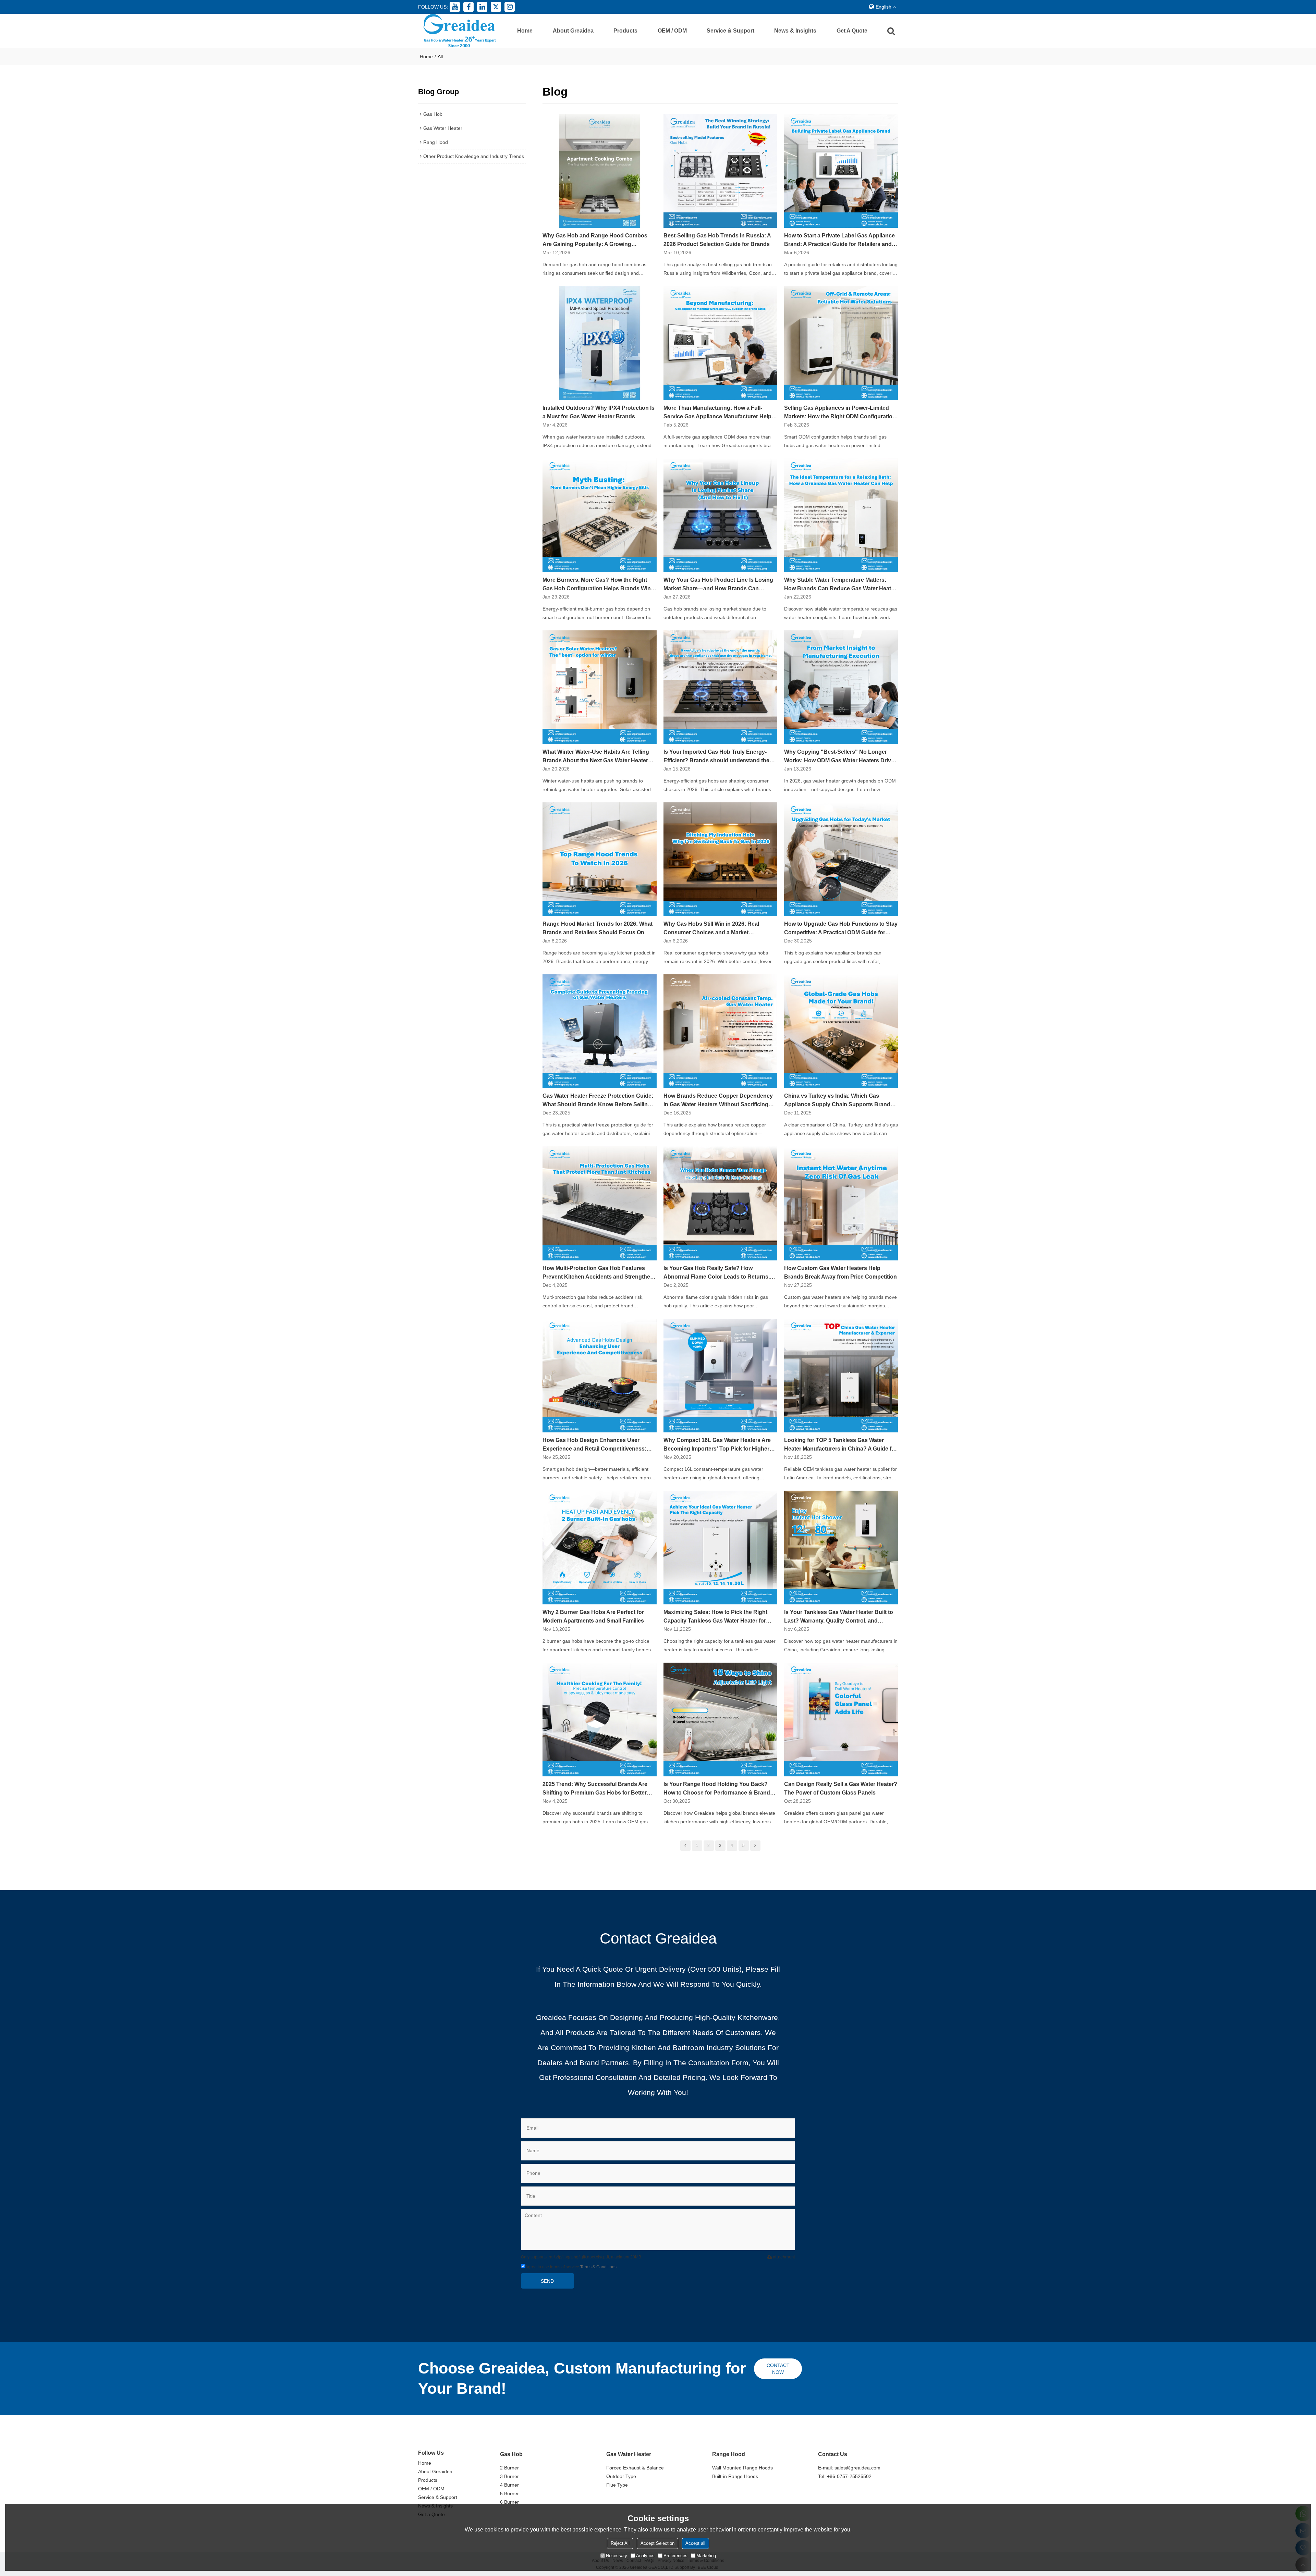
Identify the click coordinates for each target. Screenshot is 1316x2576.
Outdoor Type (621, 2476)
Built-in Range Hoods (735, 2476)
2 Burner (509, 2468)
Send (547, 2281)
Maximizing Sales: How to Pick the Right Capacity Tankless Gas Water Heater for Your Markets (715, 1617)
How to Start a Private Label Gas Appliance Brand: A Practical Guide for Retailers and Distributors (839, 241)
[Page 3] (755, 1846)
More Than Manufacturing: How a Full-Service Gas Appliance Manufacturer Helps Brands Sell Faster (719, 413)
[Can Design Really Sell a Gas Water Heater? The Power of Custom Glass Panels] (841, 1720)
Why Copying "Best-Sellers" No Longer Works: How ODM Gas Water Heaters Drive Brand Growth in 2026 (839, 757)
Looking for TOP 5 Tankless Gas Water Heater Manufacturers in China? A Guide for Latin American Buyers (840, 1445)
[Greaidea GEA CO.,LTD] (459, 31)
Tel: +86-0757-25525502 (845, 2476)
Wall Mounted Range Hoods (742, 2468)
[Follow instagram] (510, 7)
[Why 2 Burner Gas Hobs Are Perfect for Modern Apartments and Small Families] (599, 1548)
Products (625, 31)
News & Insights (795, 31)
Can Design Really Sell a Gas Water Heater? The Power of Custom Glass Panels (841, 1788)
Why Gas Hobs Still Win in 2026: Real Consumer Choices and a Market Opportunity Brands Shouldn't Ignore (712, 929)
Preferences (675, 2556)
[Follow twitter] (496, 7)
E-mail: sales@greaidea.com (849, 2468)
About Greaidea (573, 31)
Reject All (620, 2543)
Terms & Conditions (598, 2267)
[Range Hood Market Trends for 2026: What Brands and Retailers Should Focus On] (599, 859)
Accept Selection (657, 2543)
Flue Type (617, 2485)
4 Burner (509, 2485)
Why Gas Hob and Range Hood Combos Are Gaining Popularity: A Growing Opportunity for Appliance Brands (595, 241)
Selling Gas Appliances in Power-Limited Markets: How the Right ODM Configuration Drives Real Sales (840, 413)
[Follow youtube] (455, 7)
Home (525, 31)
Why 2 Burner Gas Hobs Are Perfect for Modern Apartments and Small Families (593, 1616)
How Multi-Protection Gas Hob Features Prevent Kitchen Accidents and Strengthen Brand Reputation (598, 1273)
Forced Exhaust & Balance (635, 2468)
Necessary (617, 2556)
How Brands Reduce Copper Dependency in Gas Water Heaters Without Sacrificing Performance (718, 1101)
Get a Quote (852, 31)
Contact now (778, 2369)
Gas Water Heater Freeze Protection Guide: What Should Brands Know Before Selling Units (598, 1101)
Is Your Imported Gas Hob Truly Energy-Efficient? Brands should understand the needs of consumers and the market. (716, 757)
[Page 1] (685, 1846)
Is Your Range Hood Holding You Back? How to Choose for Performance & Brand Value (717, 1789)
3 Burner (509, 2476)
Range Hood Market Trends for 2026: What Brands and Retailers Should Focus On (598, 928)
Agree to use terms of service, (571, 2267)
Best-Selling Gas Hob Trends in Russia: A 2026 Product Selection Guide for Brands (717, 240)
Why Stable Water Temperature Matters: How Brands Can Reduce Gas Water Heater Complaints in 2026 (840, 585)
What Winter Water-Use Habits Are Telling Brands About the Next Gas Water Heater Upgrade (596, 757)
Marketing (706, 2556)
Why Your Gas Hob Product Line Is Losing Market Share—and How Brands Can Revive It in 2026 (718, 585)
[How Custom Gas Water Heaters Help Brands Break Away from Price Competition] (841, 1203)
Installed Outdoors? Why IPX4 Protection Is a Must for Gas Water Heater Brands (599, 412)
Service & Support (730, 31)
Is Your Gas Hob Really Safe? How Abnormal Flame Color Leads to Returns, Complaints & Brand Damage (717, 1273)
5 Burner (509, 2493)
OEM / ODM (672, 31)
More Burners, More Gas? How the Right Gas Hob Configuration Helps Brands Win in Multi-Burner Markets (597, 585)
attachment (784, 2257)
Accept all (695, 2543)
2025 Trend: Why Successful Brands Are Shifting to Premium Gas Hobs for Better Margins (595, 1789)
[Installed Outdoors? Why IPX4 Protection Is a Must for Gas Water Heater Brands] (599, 343)
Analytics (645, 2556)
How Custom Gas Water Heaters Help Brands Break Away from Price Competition (840, 1272)
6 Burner (509, 2502)
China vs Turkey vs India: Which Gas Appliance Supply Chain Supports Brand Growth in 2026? (837, 1101)
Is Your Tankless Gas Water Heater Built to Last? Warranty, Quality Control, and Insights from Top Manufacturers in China (839, 1617)
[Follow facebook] (468, 7)
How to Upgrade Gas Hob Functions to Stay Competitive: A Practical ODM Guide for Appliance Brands (841, 929)
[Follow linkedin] (482, 7)
